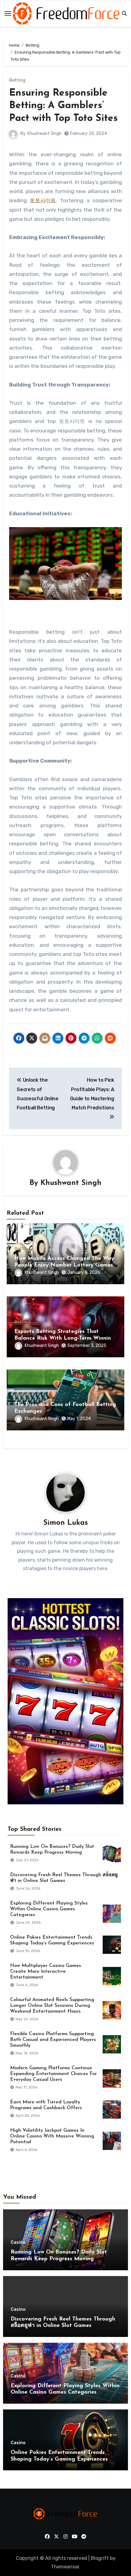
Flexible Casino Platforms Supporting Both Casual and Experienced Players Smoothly (53, 2040)
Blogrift (100, 2558)
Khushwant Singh (44, 134)
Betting (17, 80)
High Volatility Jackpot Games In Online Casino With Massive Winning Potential (52, 2136)
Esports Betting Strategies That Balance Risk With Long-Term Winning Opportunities (64, 1338)
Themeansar (65, 2567)
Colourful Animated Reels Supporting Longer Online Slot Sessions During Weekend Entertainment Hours (52, 2006)
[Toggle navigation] (8, 13)
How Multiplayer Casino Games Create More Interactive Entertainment (46, 1972)
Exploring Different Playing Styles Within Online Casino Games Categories (49, 1909)
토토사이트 (43, 200)
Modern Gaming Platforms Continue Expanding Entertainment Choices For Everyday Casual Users (53, 2074)
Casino (18, 2243)
